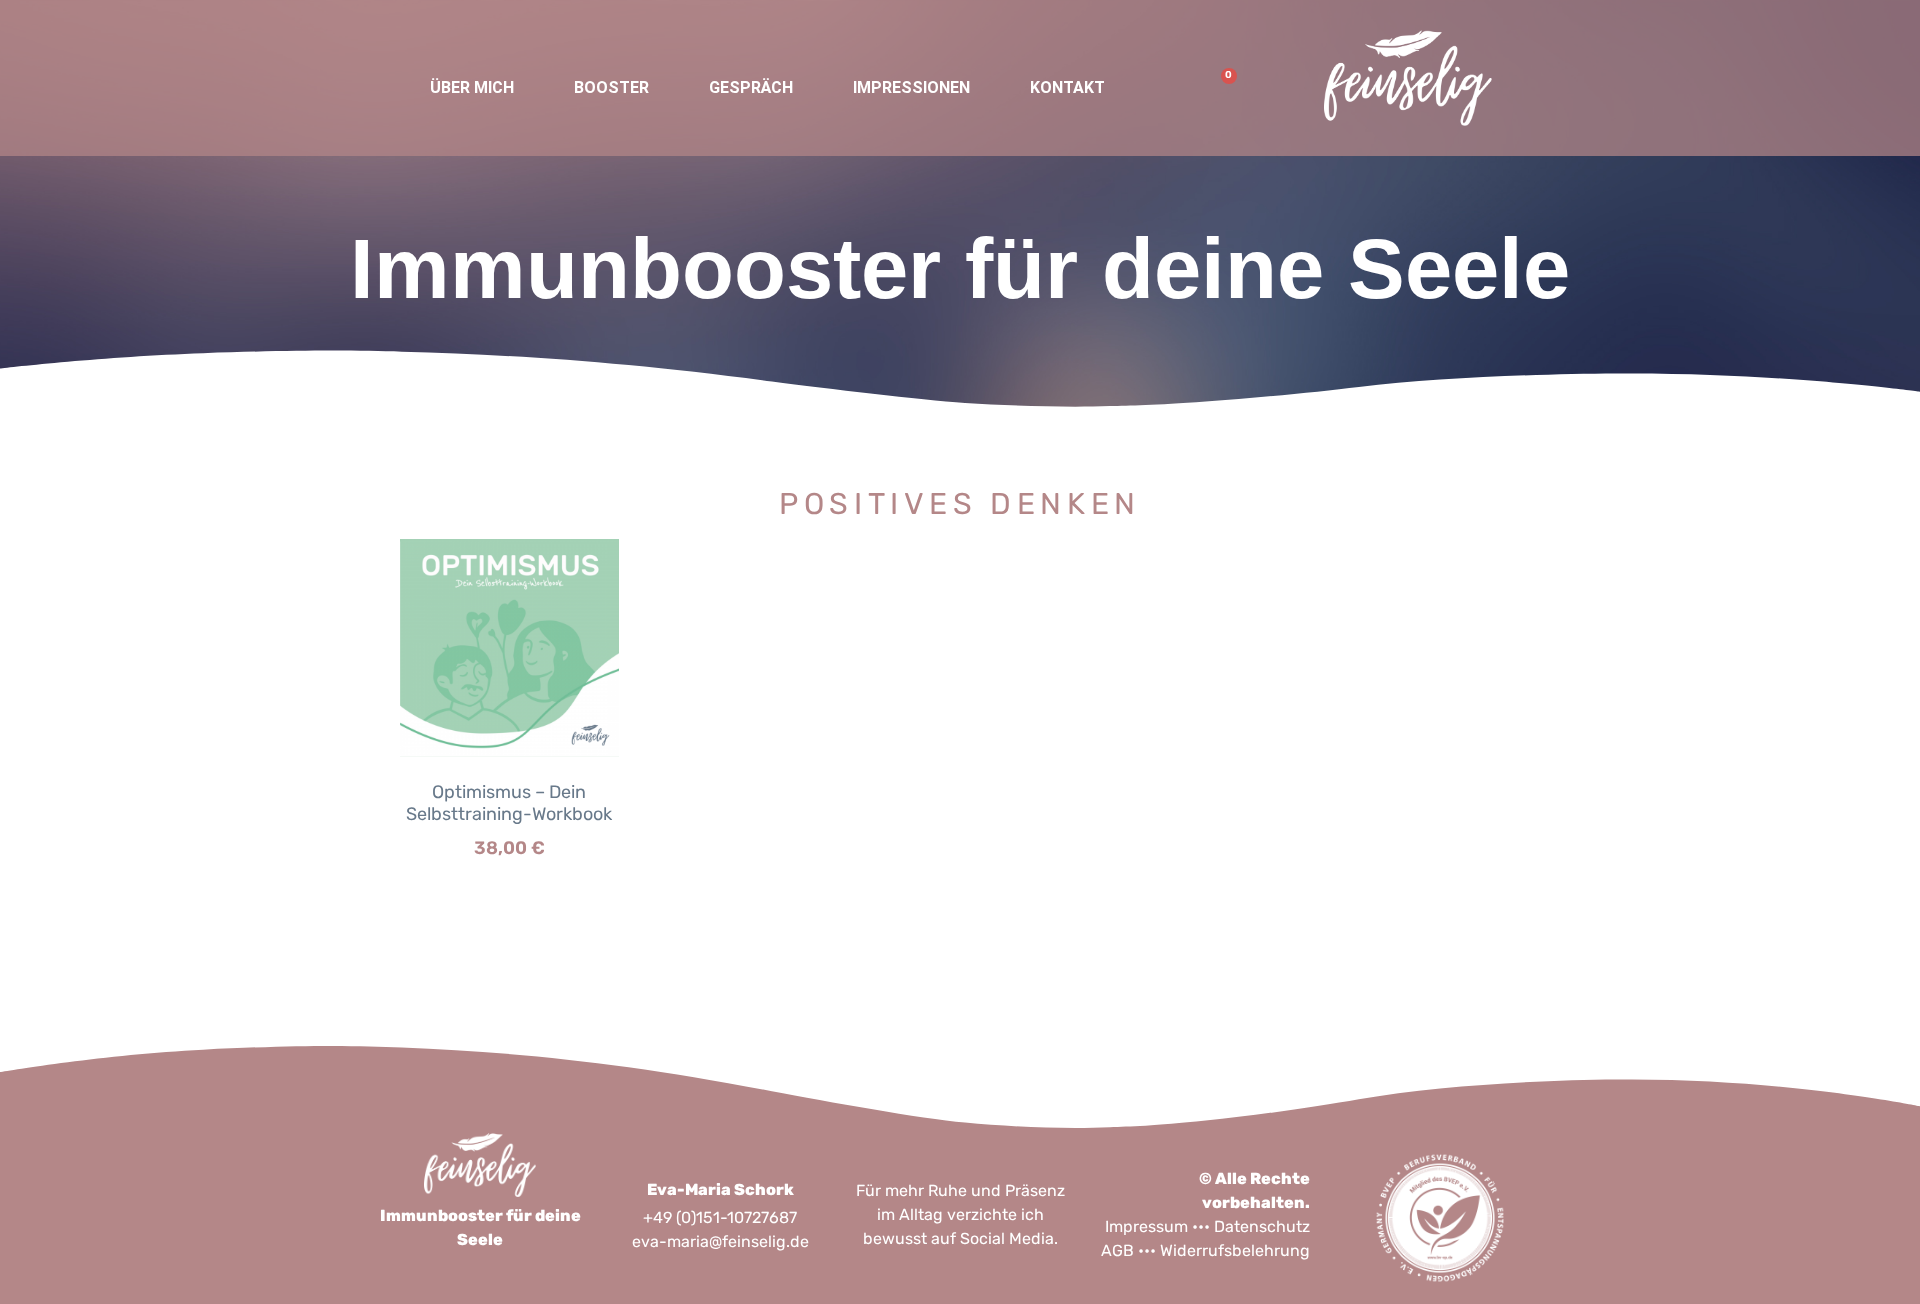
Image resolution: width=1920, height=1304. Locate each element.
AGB (1117, 1250)
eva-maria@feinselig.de (720, 1241)
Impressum (1146, 1226)
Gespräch (751, 87)
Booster (611, 87)
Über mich (472, 87)
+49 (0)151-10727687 (720, 1217)
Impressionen (911, 87)
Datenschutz (1262, 1226)
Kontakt (1067, 87)
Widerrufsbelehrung (1235, 1250)
